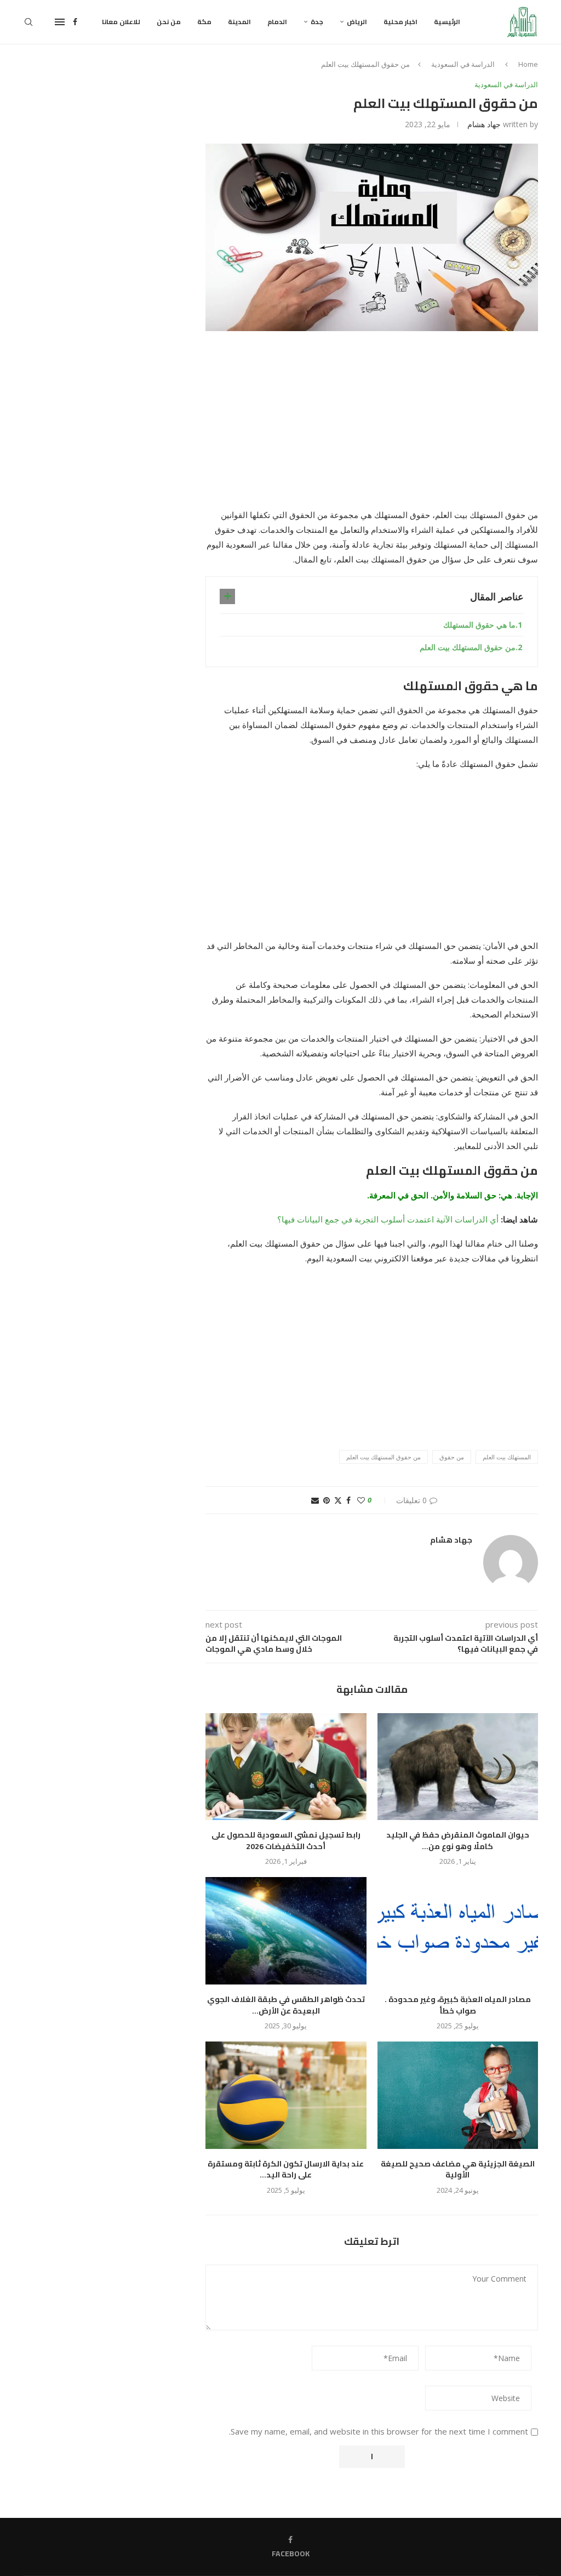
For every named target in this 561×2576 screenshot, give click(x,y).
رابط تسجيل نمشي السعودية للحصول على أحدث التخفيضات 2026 (286, 1841)
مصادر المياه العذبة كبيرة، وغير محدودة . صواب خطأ (458, 2005)
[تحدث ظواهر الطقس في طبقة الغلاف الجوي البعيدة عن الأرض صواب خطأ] (286, 1931)
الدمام (277, 22)
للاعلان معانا (121, 22)
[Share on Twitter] (338, 1500)
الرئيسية (447, 22)
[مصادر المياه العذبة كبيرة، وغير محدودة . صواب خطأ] (458, 1931)
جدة (317, 22)
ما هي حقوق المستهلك (479, 625)
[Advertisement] (372, 427)
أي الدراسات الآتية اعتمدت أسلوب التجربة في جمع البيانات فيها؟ (388, 1219)
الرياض (357, 22)
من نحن (169, 22)
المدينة (239, 22)
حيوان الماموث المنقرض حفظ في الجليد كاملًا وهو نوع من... (458, 1841)
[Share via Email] (315, 1500)
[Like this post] (361, 1500)
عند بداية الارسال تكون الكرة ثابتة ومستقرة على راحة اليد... (286, 2170)
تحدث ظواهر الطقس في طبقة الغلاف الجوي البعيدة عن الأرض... (286, 2005)
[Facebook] (75, 22)
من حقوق (452, 1457)
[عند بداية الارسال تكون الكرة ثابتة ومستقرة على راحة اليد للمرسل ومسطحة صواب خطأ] (286, 2095)
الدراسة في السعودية (463, 64)
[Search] (28, 22)
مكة (204, 22)
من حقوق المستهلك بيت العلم (468, 647)
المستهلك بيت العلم (507, 1457)
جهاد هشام (484, 124)
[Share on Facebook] (348, 1500)
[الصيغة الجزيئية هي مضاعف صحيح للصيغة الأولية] (458, 2095)
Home (528, 64)
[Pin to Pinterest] (327, 1500)
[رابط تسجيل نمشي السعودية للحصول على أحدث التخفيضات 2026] (286, 1767)
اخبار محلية (400, 22)
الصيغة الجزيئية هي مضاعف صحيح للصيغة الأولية (458, 2170)
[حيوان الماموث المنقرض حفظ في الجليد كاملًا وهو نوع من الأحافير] (458, 1767)
